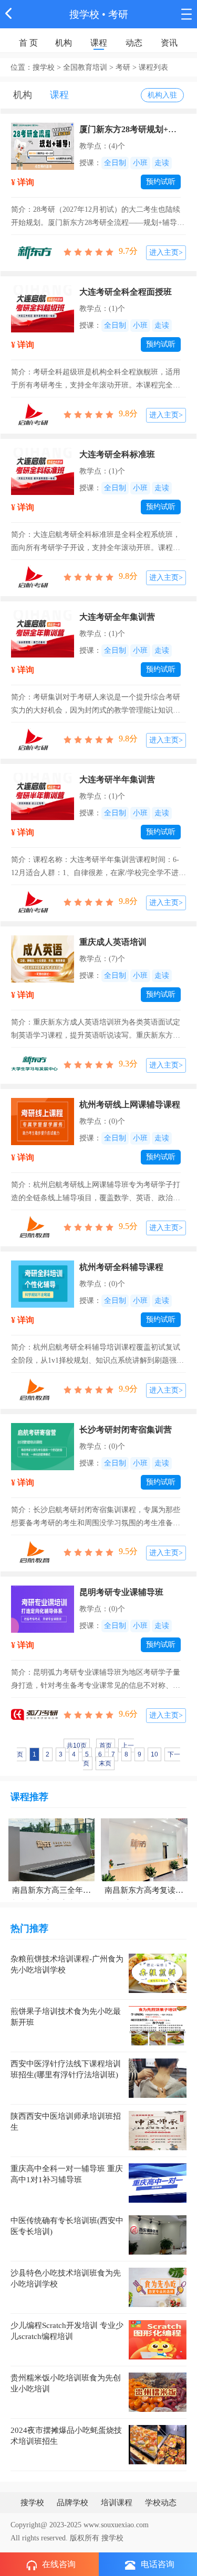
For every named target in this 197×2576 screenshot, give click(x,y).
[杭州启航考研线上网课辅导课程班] (43, 1121)
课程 (99, 43)
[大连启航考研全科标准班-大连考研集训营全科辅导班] (43, 471)
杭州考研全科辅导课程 (121, 1267)
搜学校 (84, 14)
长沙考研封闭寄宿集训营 (126, 1430)
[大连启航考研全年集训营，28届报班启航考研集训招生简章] (43, 633)
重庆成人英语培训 (113, 942)
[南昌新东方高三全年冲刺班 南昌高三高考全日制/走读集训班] (51, 1849)
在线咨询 (59, 2564)
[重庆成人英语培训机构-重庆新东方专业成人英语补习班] (43, 958)
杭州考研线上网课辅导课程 (130, 1104)
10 (154, 1754)
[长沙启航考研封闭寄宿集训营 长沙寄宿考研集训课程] (43, 1446)
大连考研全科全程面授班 (126, 292)
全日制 (115, 163)
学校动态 (161, 2503)
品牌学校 (72, 2503)
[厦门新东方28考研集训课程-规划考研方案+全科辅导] (43, 145)
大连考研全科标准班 (117, 454)
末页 (105, 1763)
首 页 (28, 43)
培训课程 (117, 2503)
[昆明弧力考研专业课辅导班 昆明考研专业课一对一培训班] (43, 1608)
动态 (134, 43)
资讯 (169, 43)
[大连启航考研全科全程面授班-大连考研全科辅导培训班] (43, 308)
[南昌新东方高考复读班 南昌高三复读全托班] (144, 1849)
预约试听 (161, 182)
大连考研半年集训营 (117, 779)
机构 (64, 43)
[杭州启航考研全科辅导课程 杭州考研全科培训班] (43, 1283)
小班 (140, 163)
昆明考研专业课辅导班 (121, 1592)
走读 (162, 163)
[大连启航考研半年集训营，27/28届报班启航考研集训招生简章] (43, 796)
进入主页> (166, 252)
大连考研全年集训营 (117, 617)
